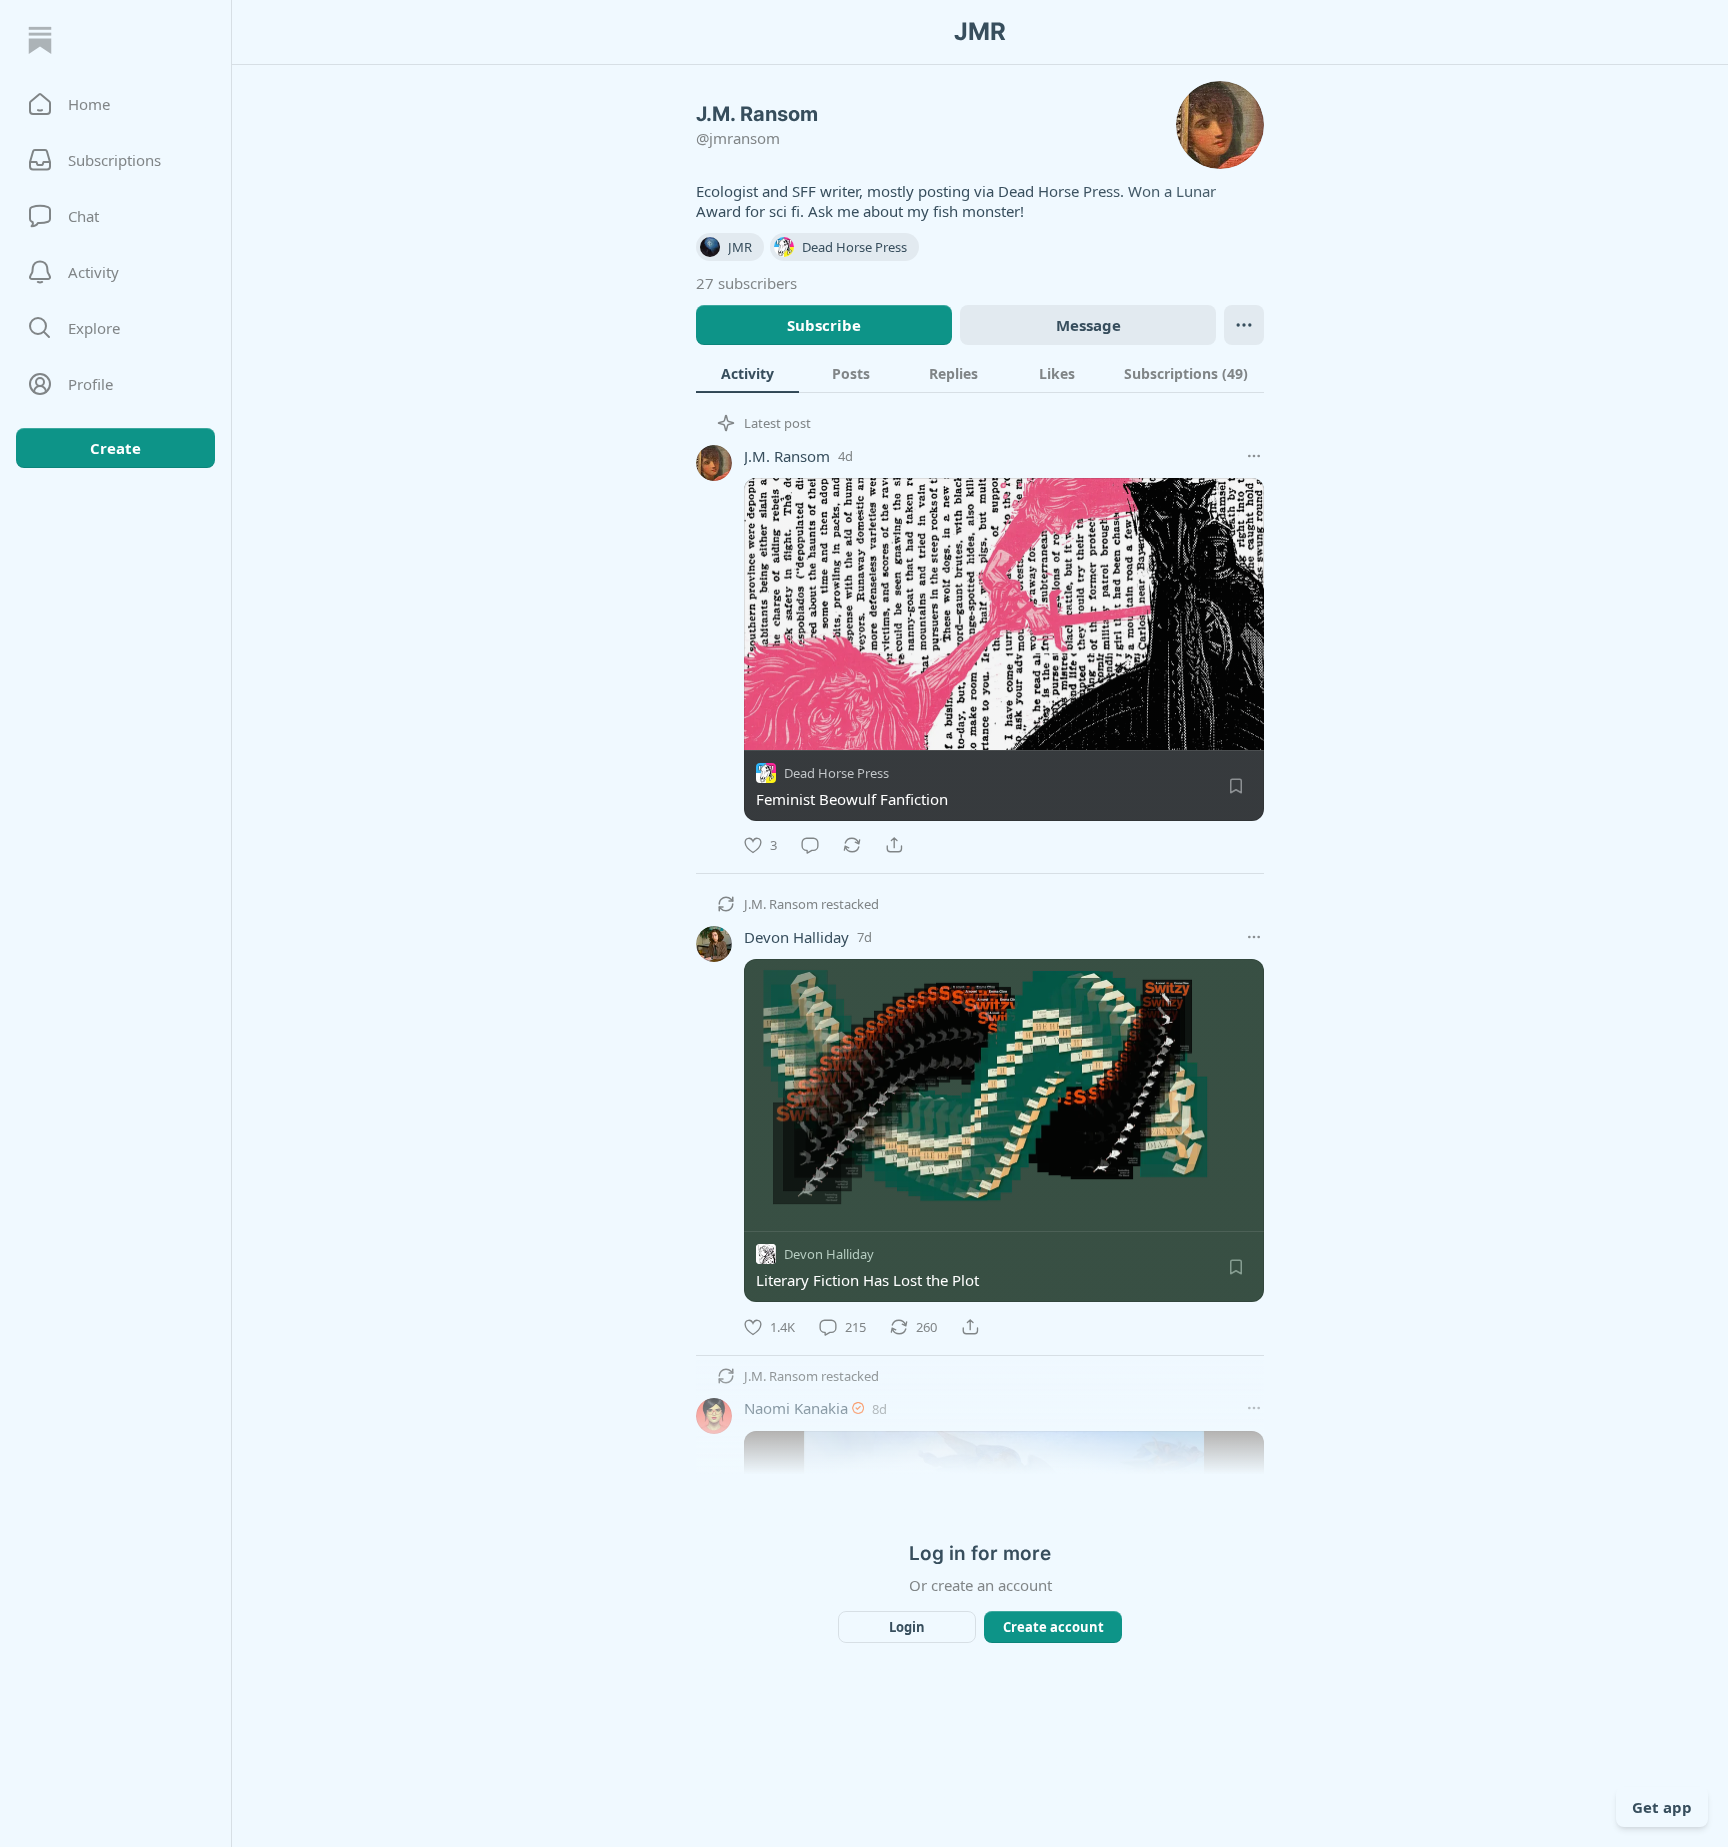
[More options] (1254, 456)
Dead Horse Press (836, 773)
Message (1088, 325)
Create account (1053, 1627)
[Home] (40, 40)
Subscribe (824, 325)
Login (907, 1627)
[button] (115, 104)
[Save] (1236, 786)
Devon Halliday (796, 937)
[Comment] (810, 845)
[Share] (894, 845)
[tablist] (980, 373)
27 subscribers (746, 283)
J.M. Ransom (787, 456)
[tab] (747, 373)
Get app (1662, 1807)
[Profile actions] (1244, 325)
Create (115, 448)
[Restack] (852, 845)
